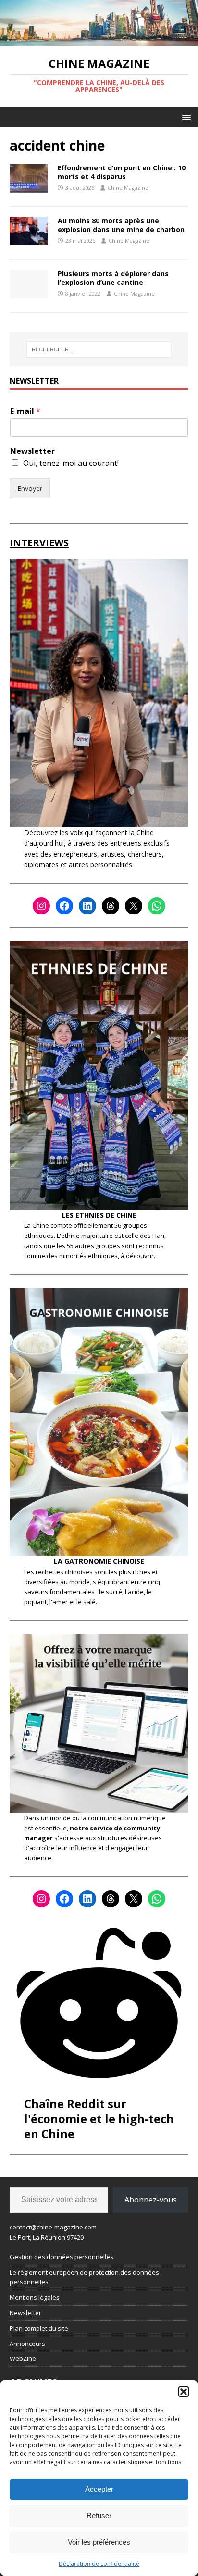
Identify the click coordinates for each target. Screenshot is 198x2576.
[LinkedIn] (87, 906)
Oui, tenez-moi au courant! (71, 463)
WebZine (23, 2358)
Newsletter (32, 451)
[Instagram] (41, 906)
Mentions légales (35, 2297)
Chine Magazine (128, 187)
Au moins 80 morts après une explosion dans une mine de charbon (121, 225)
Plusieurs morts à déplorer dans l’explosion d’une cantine (113, 278)
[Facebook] (64, 906)
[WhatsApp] (157, 906)
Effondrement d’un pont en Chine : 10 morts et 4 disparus (122, 172)
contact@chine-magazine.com (53, 2227)
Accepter (99, 2489)
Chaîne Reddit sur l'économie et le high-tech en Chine (99, 2119)
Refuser (99, 2516)
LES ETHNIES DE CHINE (99, 1215)
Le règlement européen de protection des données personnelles (84, 2277)
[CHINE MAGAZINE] (99, 40)
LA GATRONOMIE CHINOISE (99, 1561)
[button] (184, 2392)
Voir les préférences (99, 2542)
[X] (134, 906)
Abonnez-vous (151, 2200)
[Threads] (111, 906)
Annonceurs (27, 2344)
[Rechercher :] (99, 349)
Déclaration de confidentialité (99, 2564)
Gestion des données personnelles (62, 2257)
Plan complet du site (39, 2328)
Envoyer (30, 488)
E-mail (25, 411)
